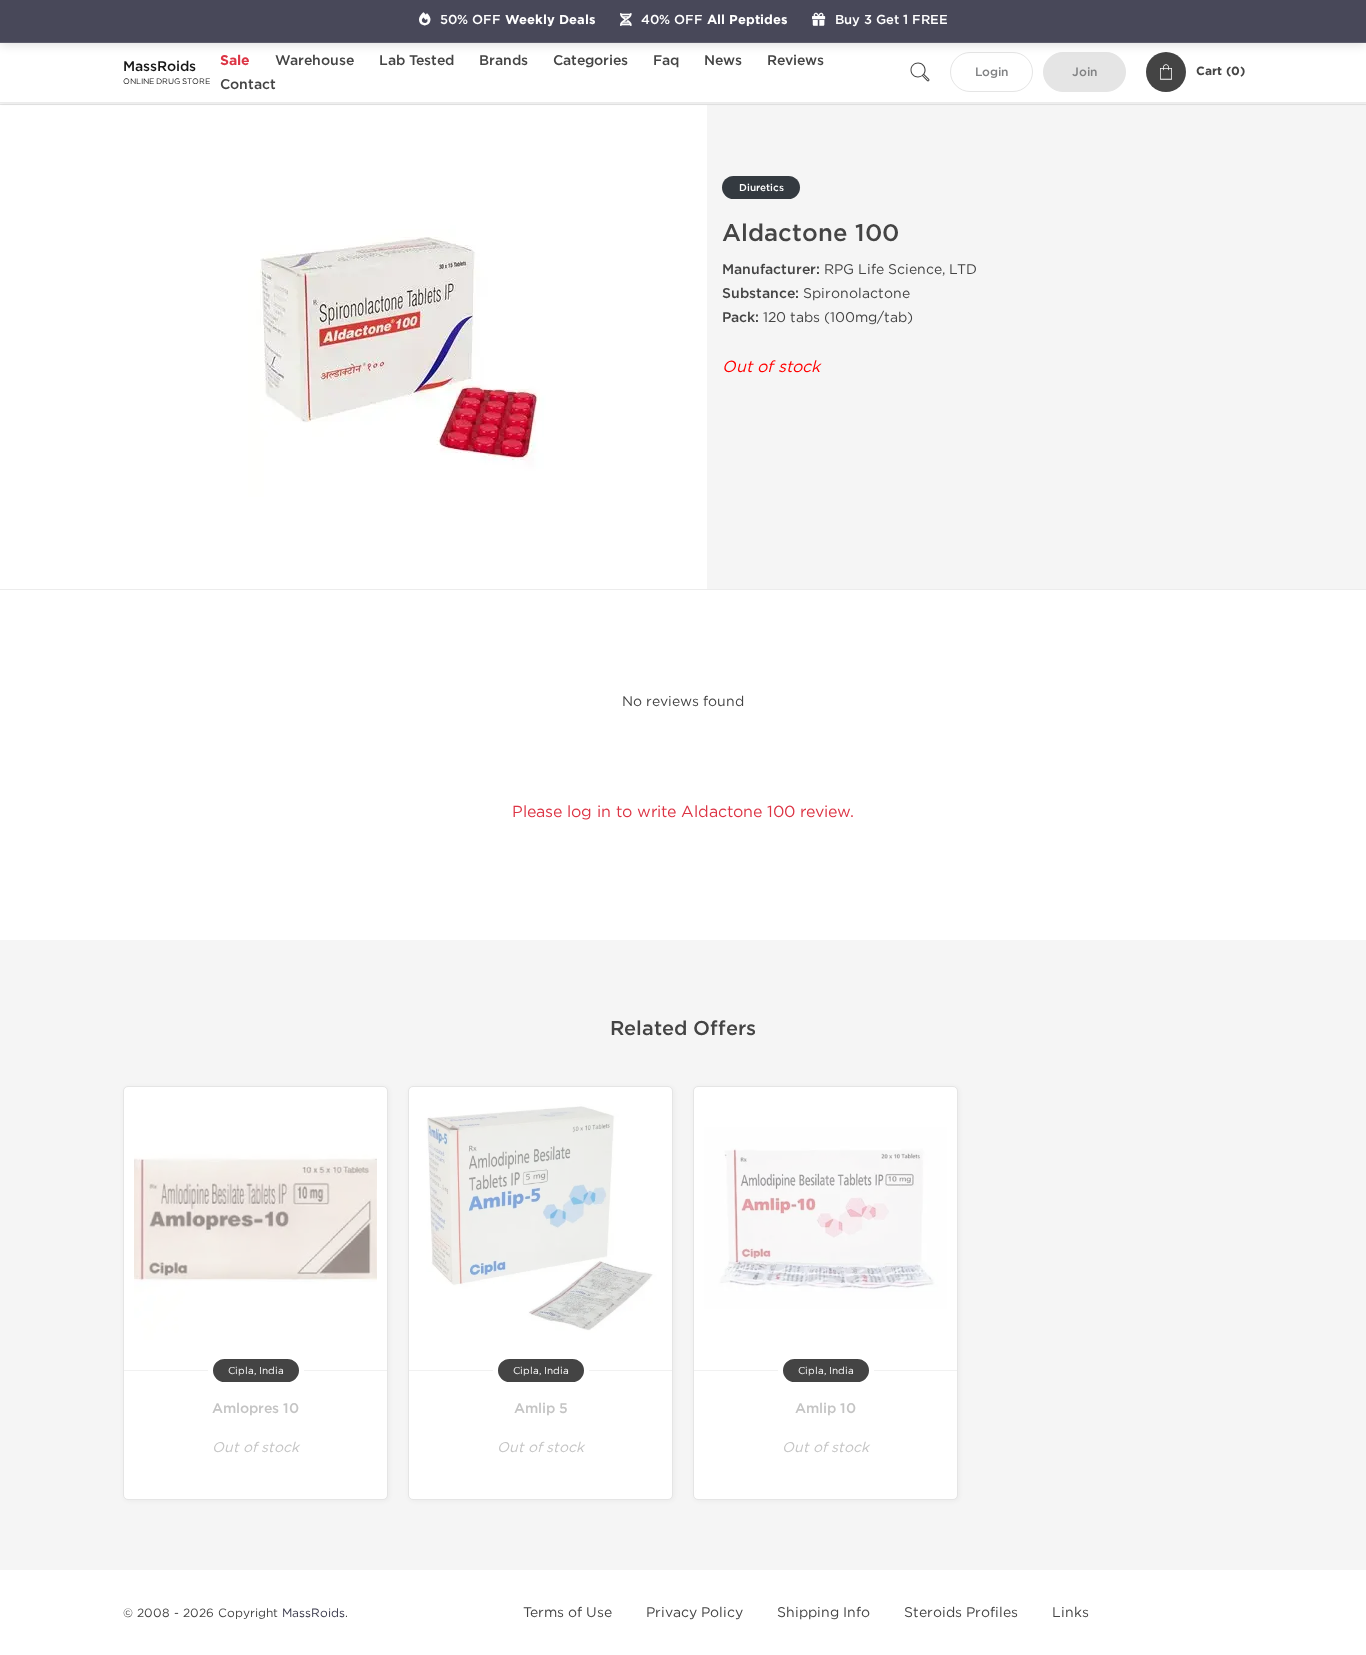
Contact (248, 84)
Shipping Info (823, 1612)
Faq (666, 60)
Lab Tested (416, 60)
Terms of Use (567, 1612)
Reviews (795, 60)
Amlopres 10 (255, 1408)
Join (1084, 72)
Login (991, 72)
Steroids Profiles (961, 1612)
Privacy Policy (694, 1612)
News (723, 60)
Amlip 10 (825, 1408)
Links (1070, 1612)
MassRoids (313, 1613)
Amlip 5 (541, 1408)
